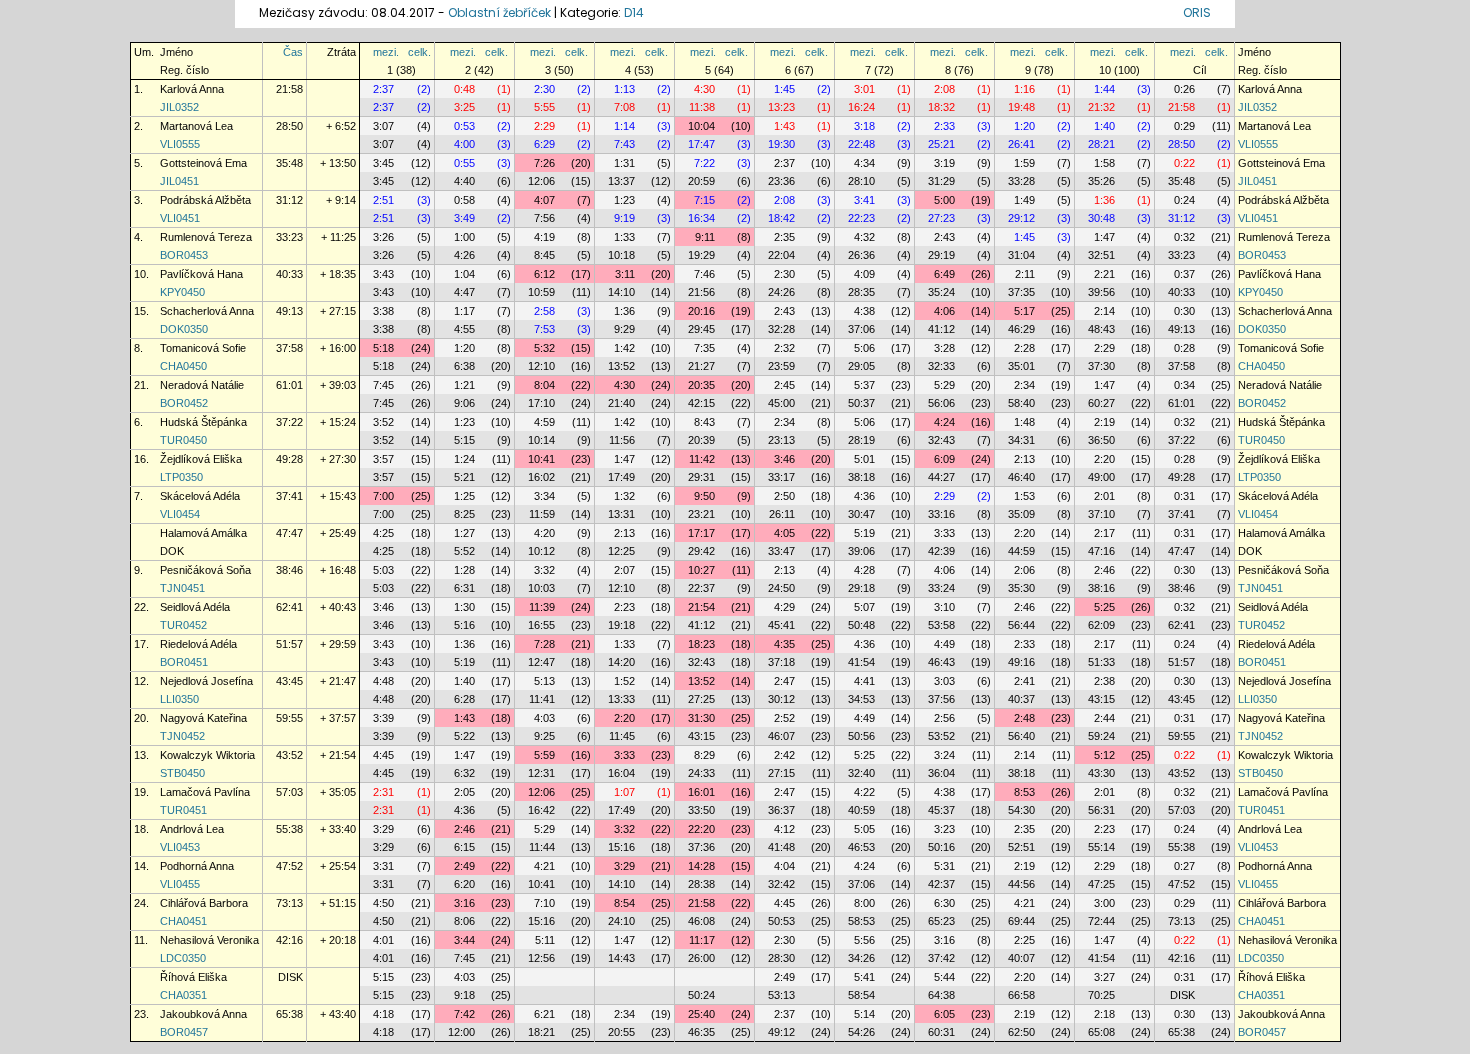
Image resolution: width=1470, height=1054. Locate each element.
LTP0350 (181, 477)
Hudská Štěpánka (203, 422)
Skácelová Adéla (200, 496)
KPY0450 (182, 292)
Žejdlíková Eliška (201, 459)
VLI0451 (180, 218)
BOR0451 (184, 662)
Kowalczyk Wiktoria (207, 755)
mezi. (386, 52)
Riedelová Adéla (198, 644)
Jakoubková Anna (203, 1014)
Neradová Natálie (202, 385)
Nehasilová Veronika (209, 940)
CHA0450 (183, 366)
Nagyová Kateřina (203, 718)
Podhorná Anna (197, 866)
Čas (293, 52)
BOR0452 (184, 403)
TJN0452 (182, 736)
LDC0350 (183, 958)
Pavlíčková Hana (201, 274)
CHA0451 (183, 921)
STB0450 (182, 773)
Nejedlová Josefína (206, 681)
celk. (419, 52)
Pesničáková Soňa (205, 570)
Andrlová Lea (192, 829)
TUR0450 (183, 440)
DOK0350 (184, 329)
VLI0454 (180, 514)
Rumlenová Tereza (206, 237)
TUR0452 (183, 625)
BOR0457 (184, 1032)
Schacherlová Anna (207, 311)
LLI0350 (179, 699)
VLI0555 (180, 144)
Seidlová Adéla (195, 607)
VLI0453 (180, 847)
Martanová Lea (196, 126)
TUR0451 (183, 810)
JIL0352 (179, 107)
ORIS (1197, 12)
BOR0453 (184, 255)
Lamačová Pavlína (205, 792)
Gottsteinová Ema (203, 163)
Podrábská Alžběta (205, 200)
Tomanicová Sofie (203, 348)
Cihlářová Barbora (204, 903)
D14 (634, 12)
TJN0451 (182, 588)
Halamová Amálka (203, 533)
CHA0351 (183, 995)
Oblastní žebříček (499, 12)
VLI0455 (180, 884)
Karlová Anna (192, 89)
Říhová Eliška (193, 977)
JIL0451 (179, 181)
